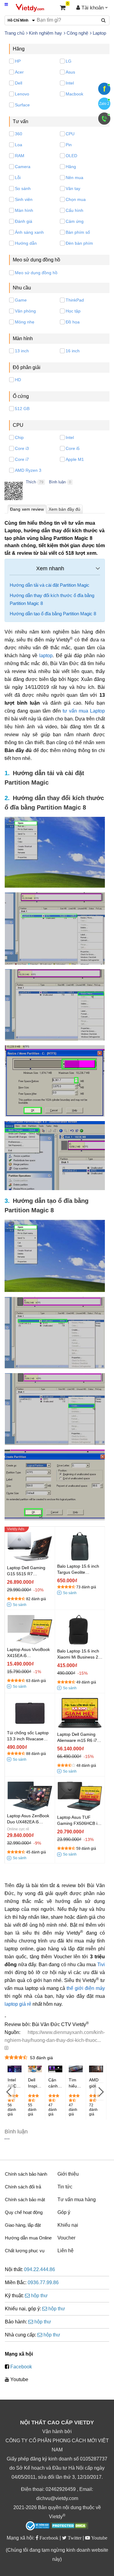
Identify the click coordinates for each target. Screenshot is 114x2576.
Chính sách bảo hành (26, 2174)
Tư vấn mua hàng (77, 2200)
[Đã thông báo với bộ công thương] (38, 2526)
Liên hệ (66, 2251)
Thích (31, 482)
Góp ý (64, 2212)
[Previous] (9, 2091)
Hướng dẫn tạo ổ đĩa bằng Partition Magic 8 (53, 614)
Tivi (101, 1965)
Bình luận (57, 482)
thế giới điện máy (86, 1988)
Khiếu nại (68, 2225)
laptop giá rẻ (18, 2004)
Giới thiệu (68, 2174)
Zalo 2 (104, 104)
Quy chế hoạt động (24, 2212)
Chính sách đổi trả (23, 2187)
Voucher (66, 2238)
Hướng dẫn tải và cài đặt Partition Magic (50, 585)
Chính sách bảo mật (25, 2200)
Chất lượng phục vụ (25, 2251)
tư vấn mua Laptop (84, 711)
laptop (46, 656)
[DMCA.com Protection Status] (69, 2526)
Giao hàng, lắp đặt (23, 2225)
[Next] (100, 2091)
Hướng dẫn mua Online (28, 2238)
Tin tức (65, 2187)
